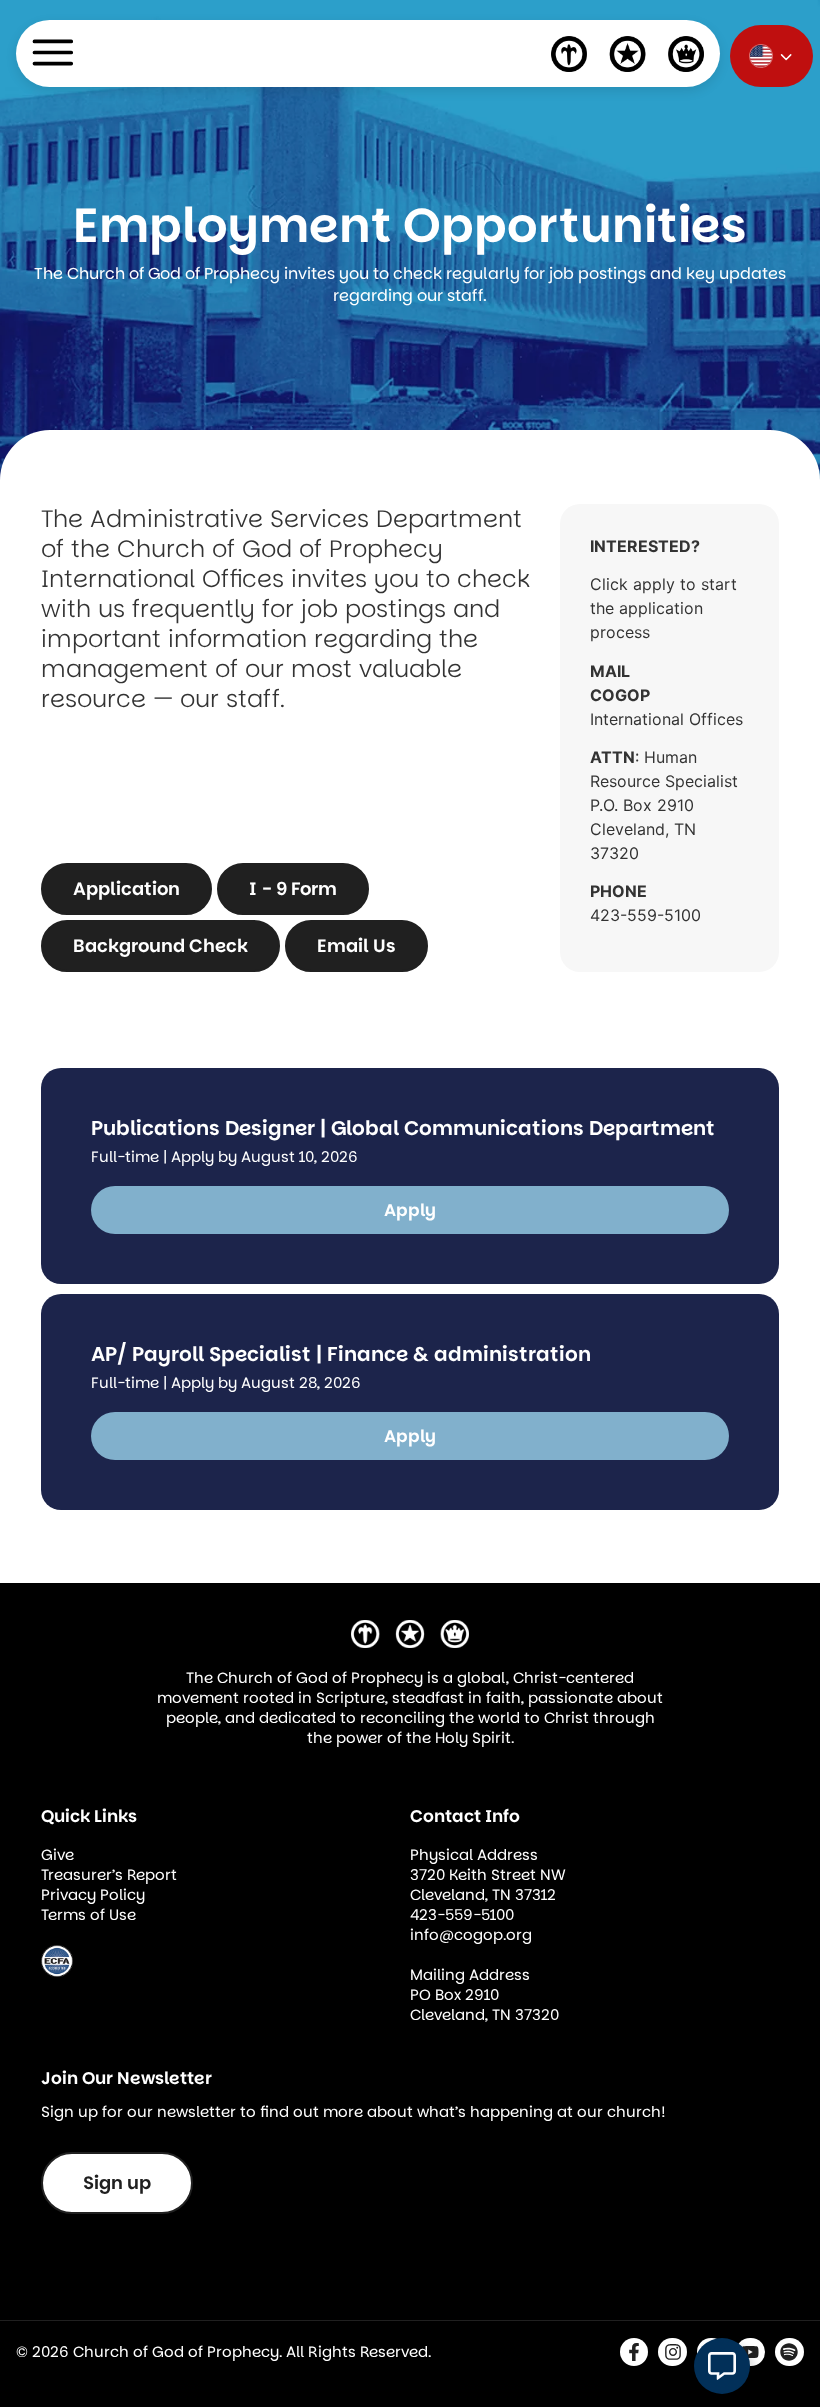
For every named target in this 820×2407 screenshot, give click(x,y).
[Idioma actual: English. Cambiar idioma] (771, 56)
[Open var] (722, 2366)
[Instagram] (672, 2352)
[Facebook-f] (634, 2352)
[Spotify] (789, 2352)
